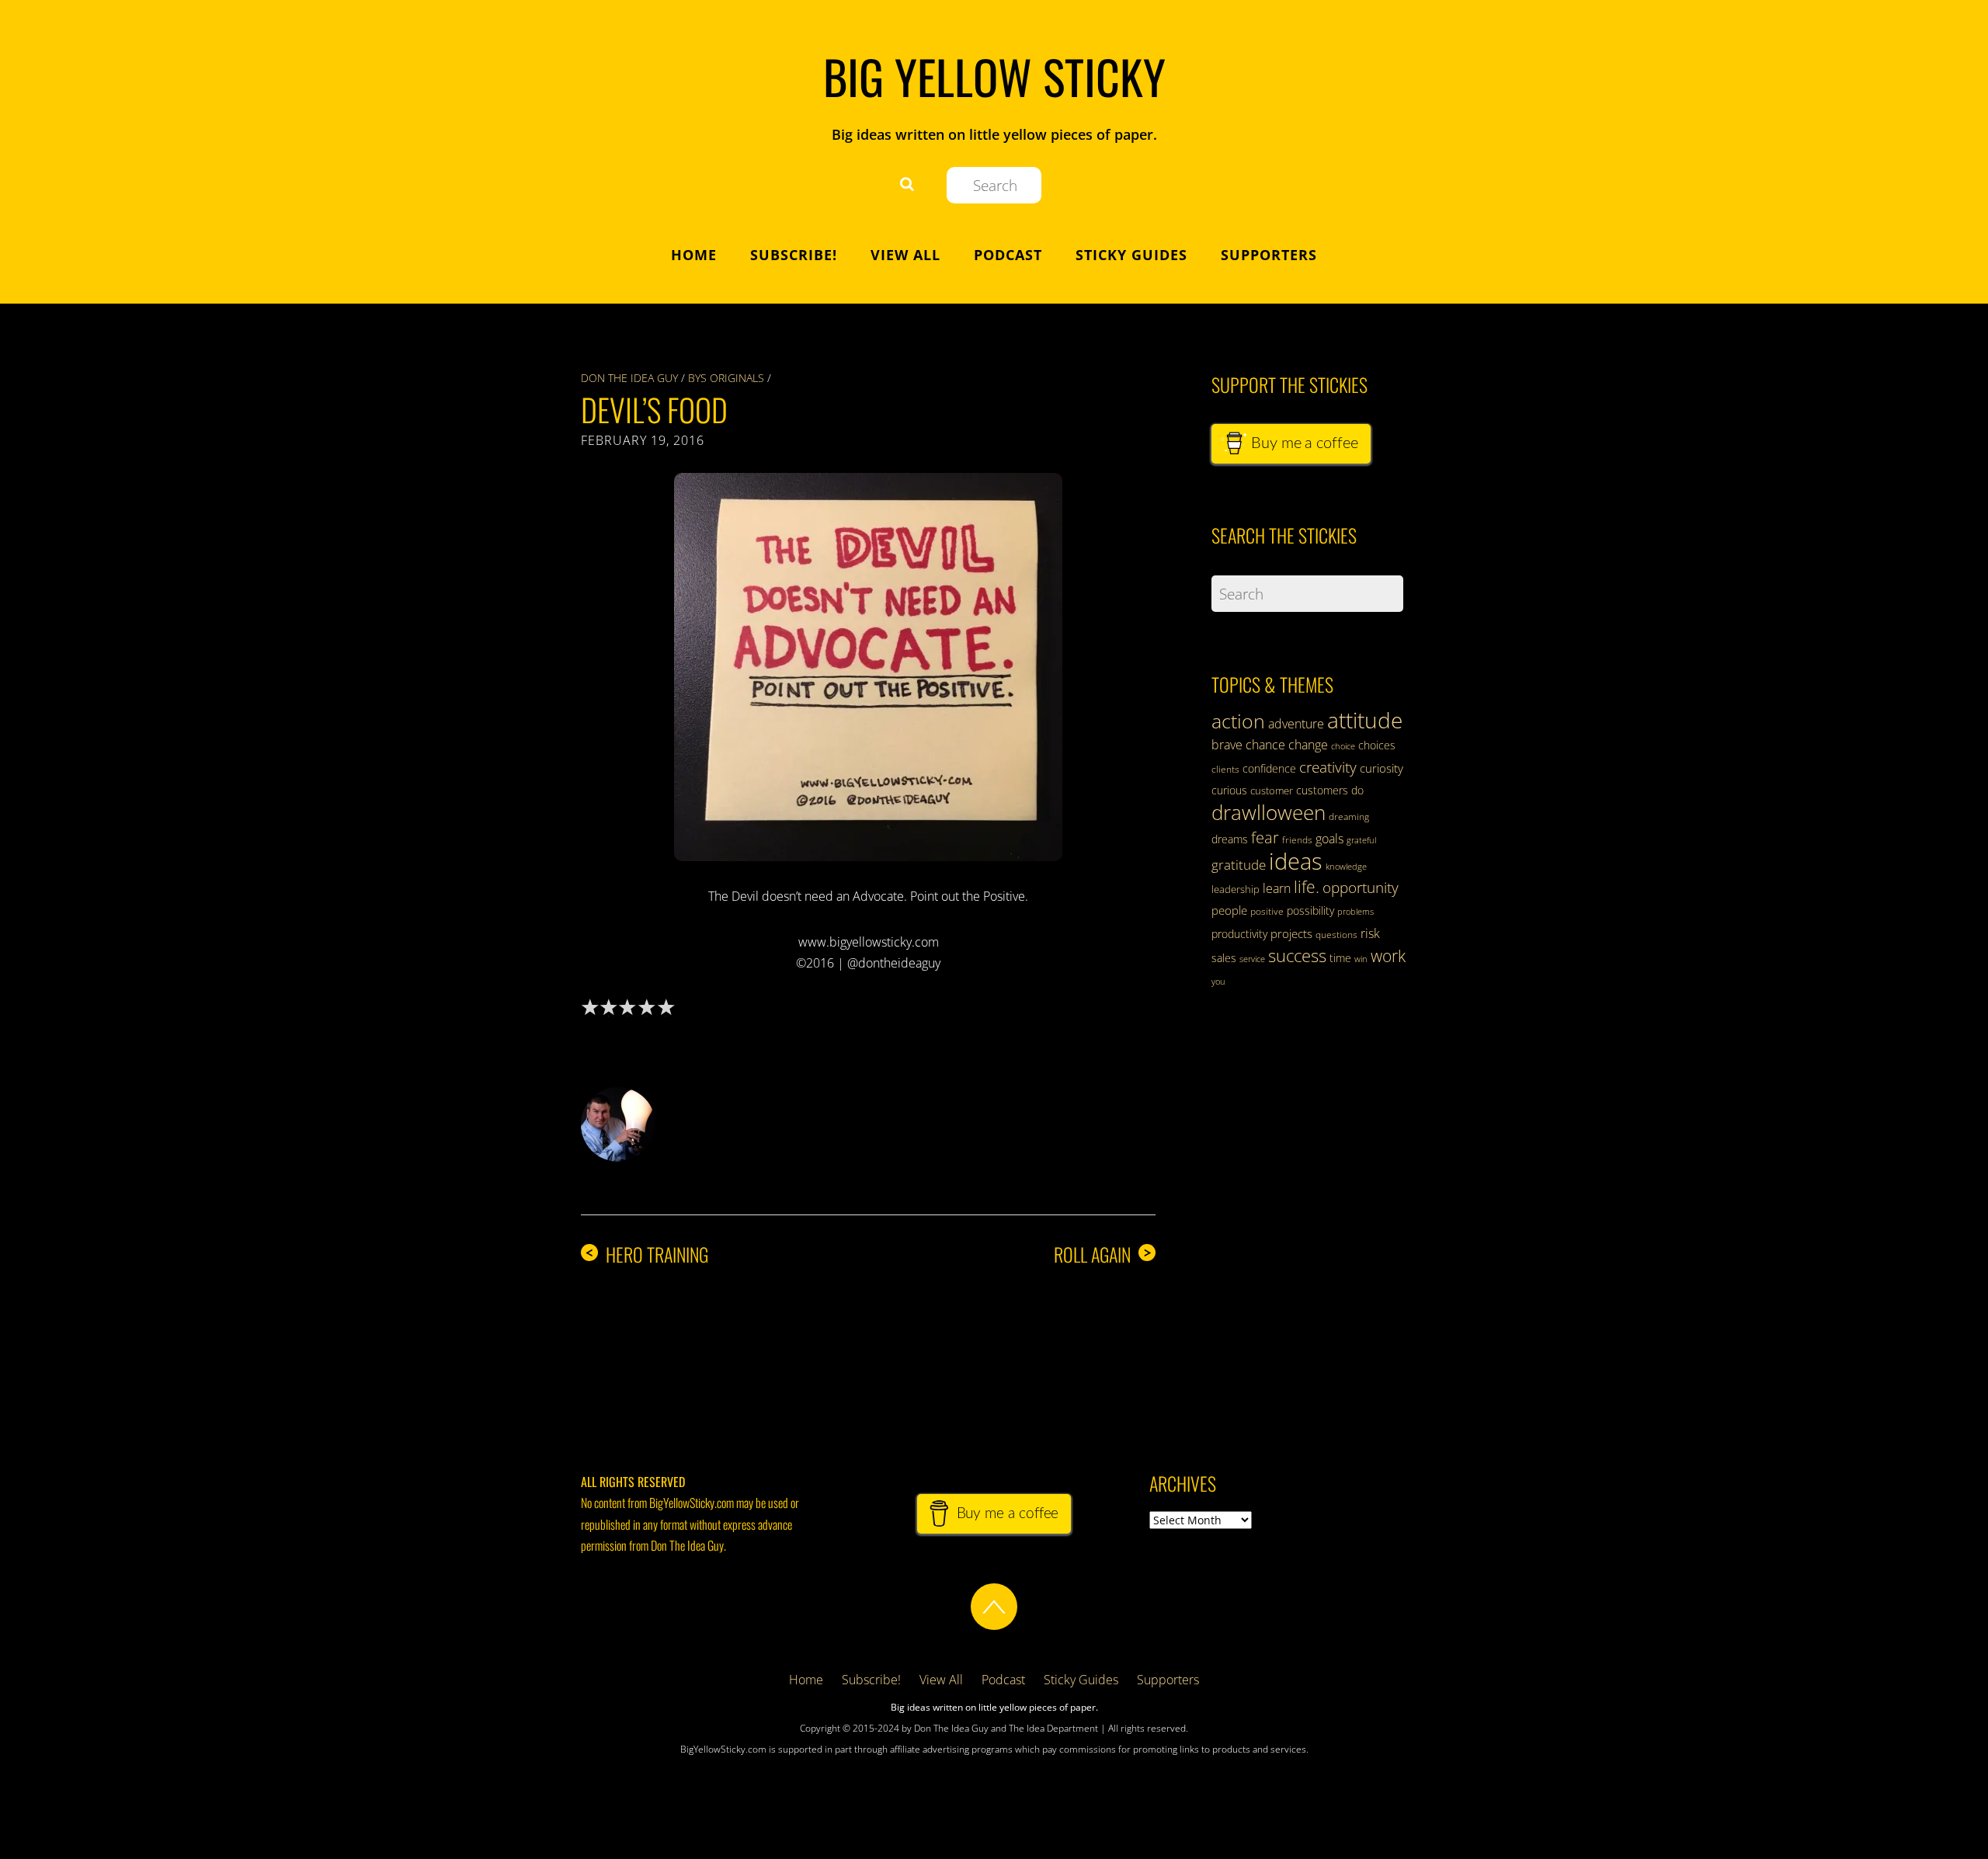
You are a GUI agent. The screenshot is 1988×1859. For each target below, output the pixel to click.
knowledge (1346, 866)
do (1357, 790)
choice (1343, 746)
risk (1370, 933)
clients (1225, 769)
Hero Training (646, 1254)
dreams (1230, 839)
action (1238, 721)
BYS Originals (726, 378)
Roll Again (1103, 1254)
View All (905, 255)
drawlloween (1269, 812)
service (1252, 959)
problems (1355, 912)
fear (1265, 837)
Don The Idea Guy (629, 378)
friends (1297, 840)
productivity (1239, 934)
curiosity (1382, 768)
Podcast (1008, 255)
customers (1322, 790)
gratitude (1239, 865)
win (1361, 959)
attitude (1365, 720)
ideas (1296, 861)
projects (1291, 933)
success (1297, 955)
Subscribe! (794, 255)
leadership (1236, 889)
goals (1329, 839)
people (1229, 910)
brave (1227, 745)
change (1308, 745)
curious (1229, 790)
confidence (1269, 768)
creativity (1328, 767)
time (1340, 958)
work (1388, 956)
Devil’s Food (654, 409)
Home (694, 255)
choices (1377, 745)
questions (1336, 935)
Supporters (1269, 255)
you (1218, 982)
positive (1267, 911)
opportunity (1361, 887)
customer (1272, 791)
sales (1224, 958)
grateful (1361, 840)
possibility (1310, 910)
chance (1265, 745)
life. (1307, 887)
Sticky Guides (1131, 255)
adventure (1296, 724)
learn (1277, 888)
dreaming (1349, 817)
